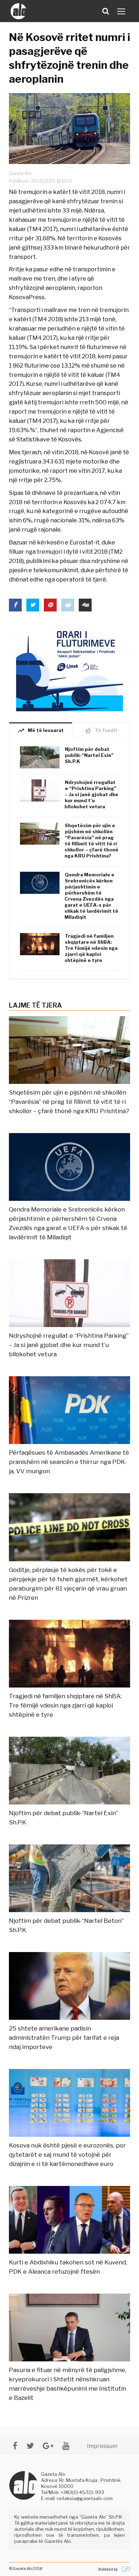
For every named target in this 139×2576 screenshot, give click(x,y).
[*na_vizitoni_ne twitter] (30, 2446)
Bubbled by (108, 2569)
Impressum (102, 2446)
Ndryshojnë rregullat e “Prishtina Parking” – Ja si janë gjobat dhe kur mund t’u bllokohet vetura (91, 794)
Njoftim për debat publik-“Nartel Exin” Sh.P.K (89, 755)
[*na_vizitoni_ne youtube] (66, 2446)
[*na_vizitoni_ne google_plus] (48, 2446)
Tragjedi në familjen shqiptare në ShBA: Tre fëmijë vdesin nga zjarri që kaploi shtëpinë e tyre (91, 948)
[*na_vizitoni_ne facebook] (15, 2446)
